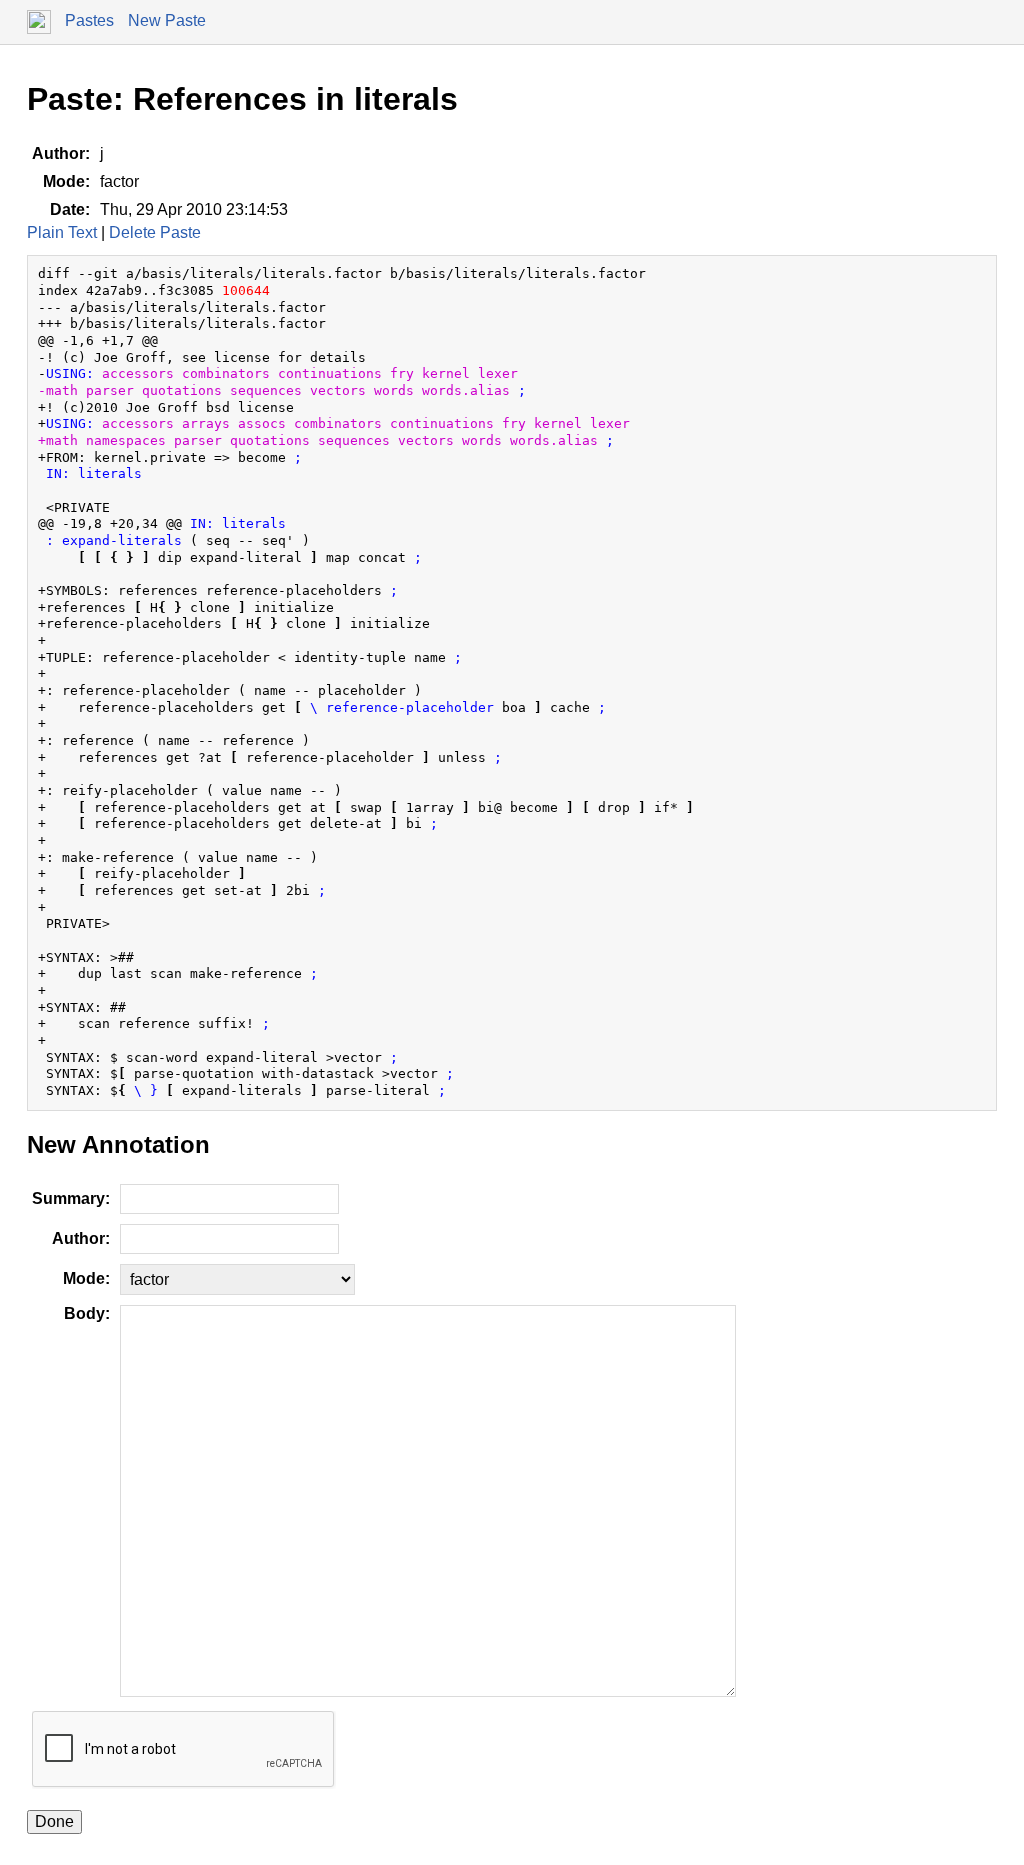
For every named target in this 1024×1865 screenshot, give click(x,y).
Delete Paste (155, 232)
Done (54, 1821)
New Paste (167, 20)
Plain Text (62, 232)
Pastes (89, 20)
